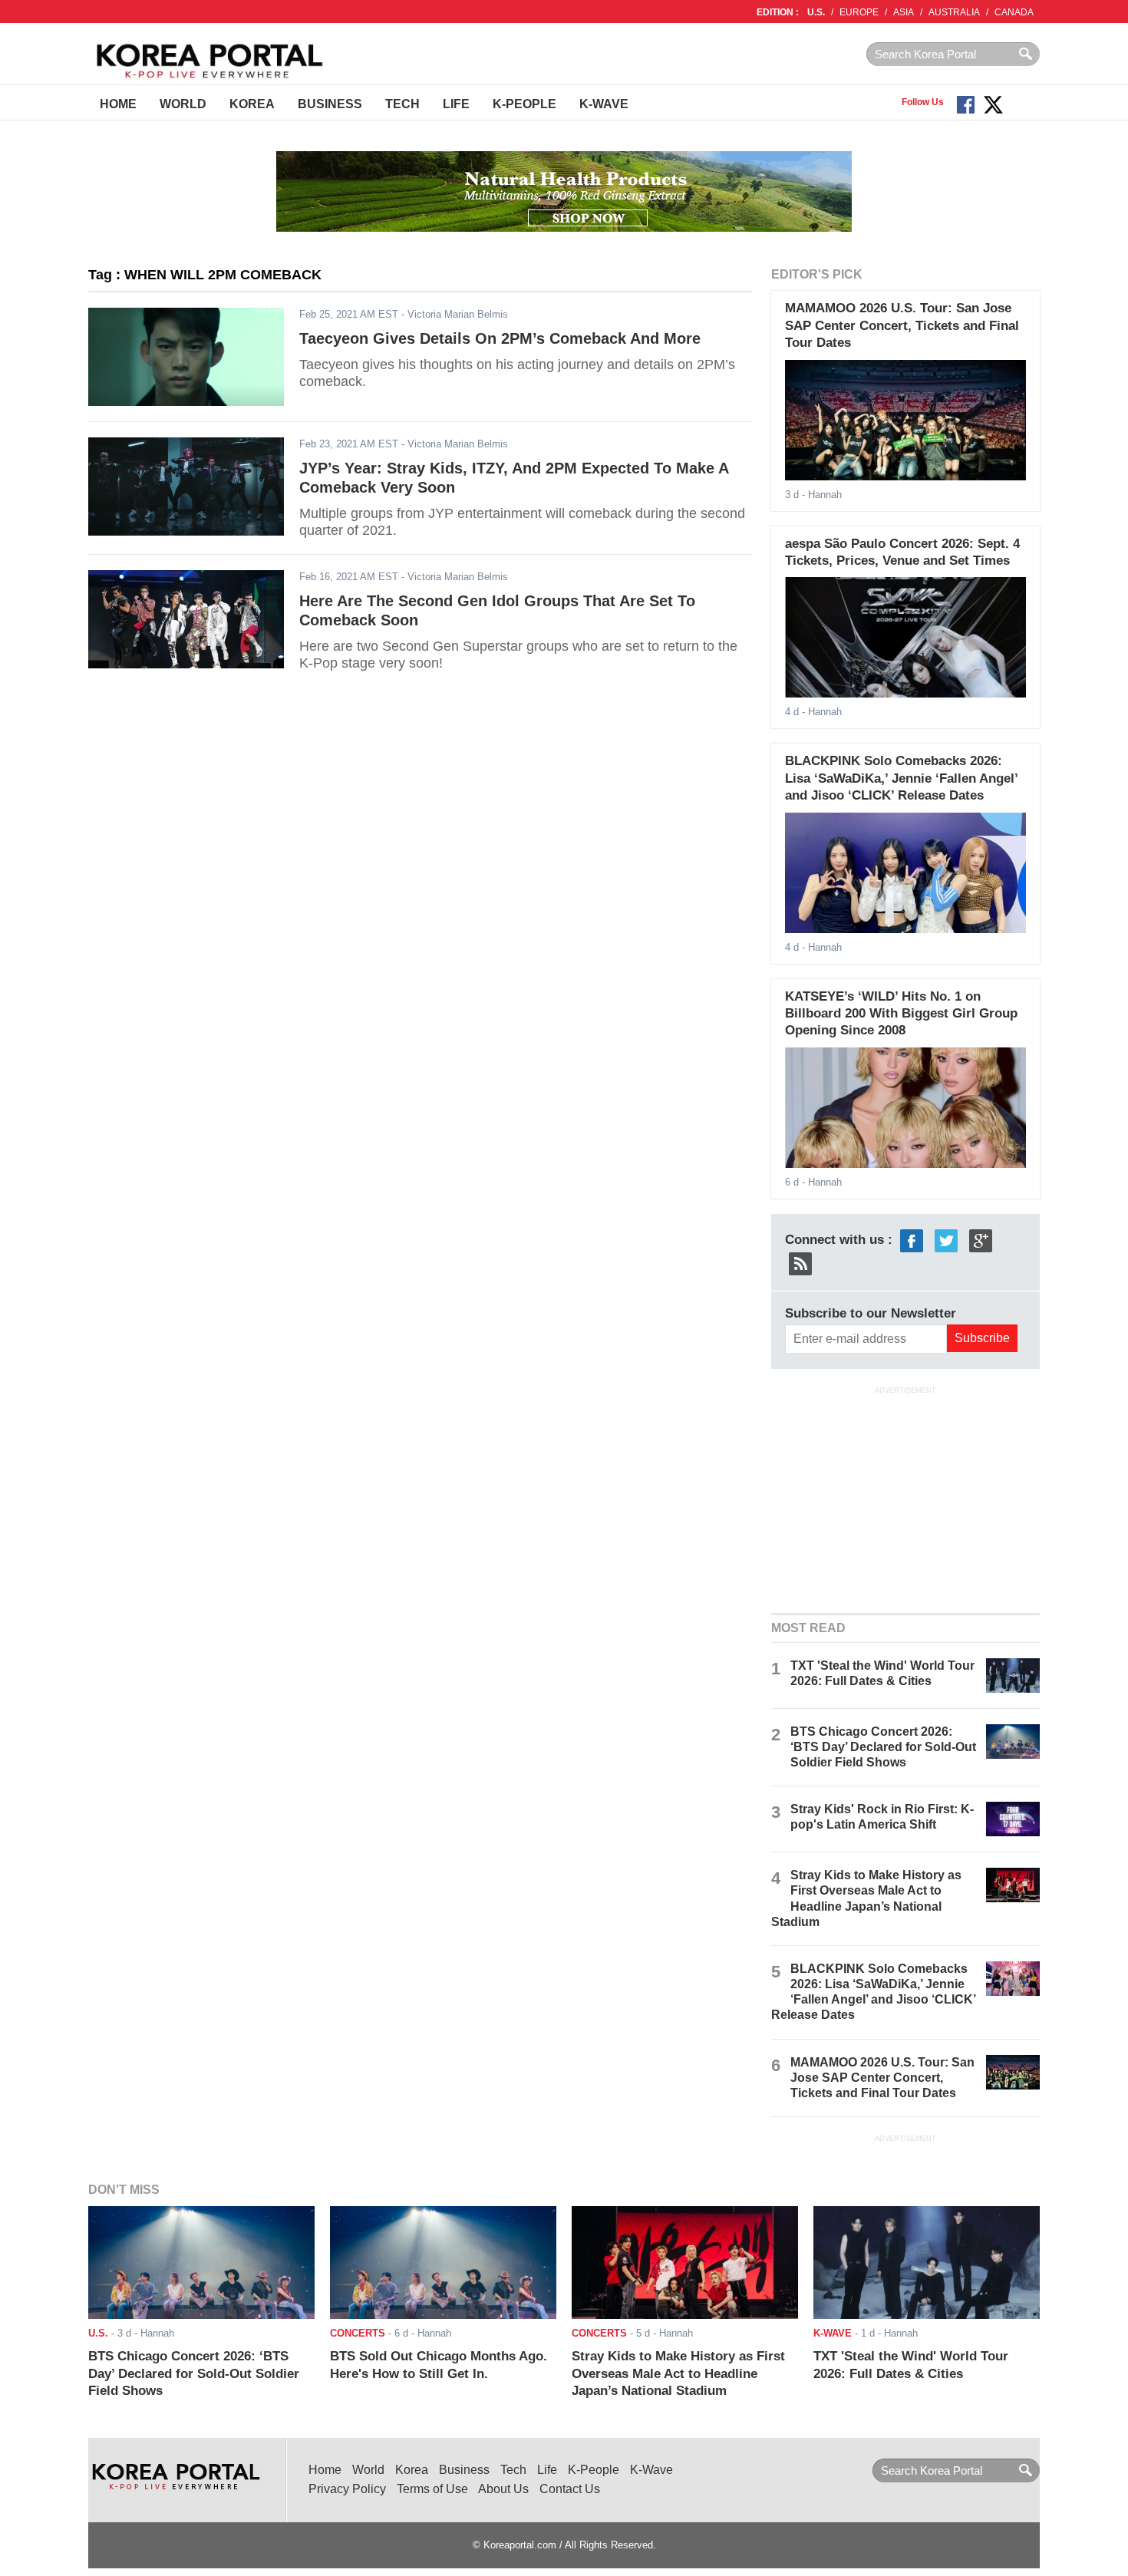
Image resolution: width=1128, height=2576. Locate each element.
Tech (402, 104)
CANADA (1014, 12)
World (183, 104)
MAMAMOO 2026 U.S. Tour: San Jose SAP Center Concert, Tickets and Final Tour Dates (902, 325)
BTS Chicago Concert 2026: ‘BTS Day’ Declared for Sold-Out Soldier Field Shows (883, 1747)
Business (330, 104)
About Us (503, 2489)
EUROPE (859, 12)
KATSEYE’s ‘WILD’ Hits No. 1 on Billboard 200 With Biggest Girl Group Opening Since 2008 (901, 1014)
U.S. (816, 12)
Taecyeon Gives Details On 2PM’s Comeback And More (500, 338)
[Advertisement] (905, 1499)
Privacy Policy (347, 2489)
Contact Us (570, 2489)
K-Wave (604, 104)
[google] (981, 1240)
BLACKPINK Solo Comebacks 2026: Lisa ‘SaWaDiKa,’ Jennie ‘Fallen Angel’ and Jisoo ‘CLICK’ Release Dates (901, 778)
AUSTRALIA (954, 12)
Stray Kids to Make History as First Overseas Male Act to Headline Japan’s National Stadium (678, 2373)
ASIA (904, 12)
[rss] (800, 1263)
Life (456, 104)
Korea (252, 104)
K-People (524, 104)
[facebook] (912, 1240)
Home (118, 104)
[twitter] (946, 1240)
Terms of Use (432, 2489)
